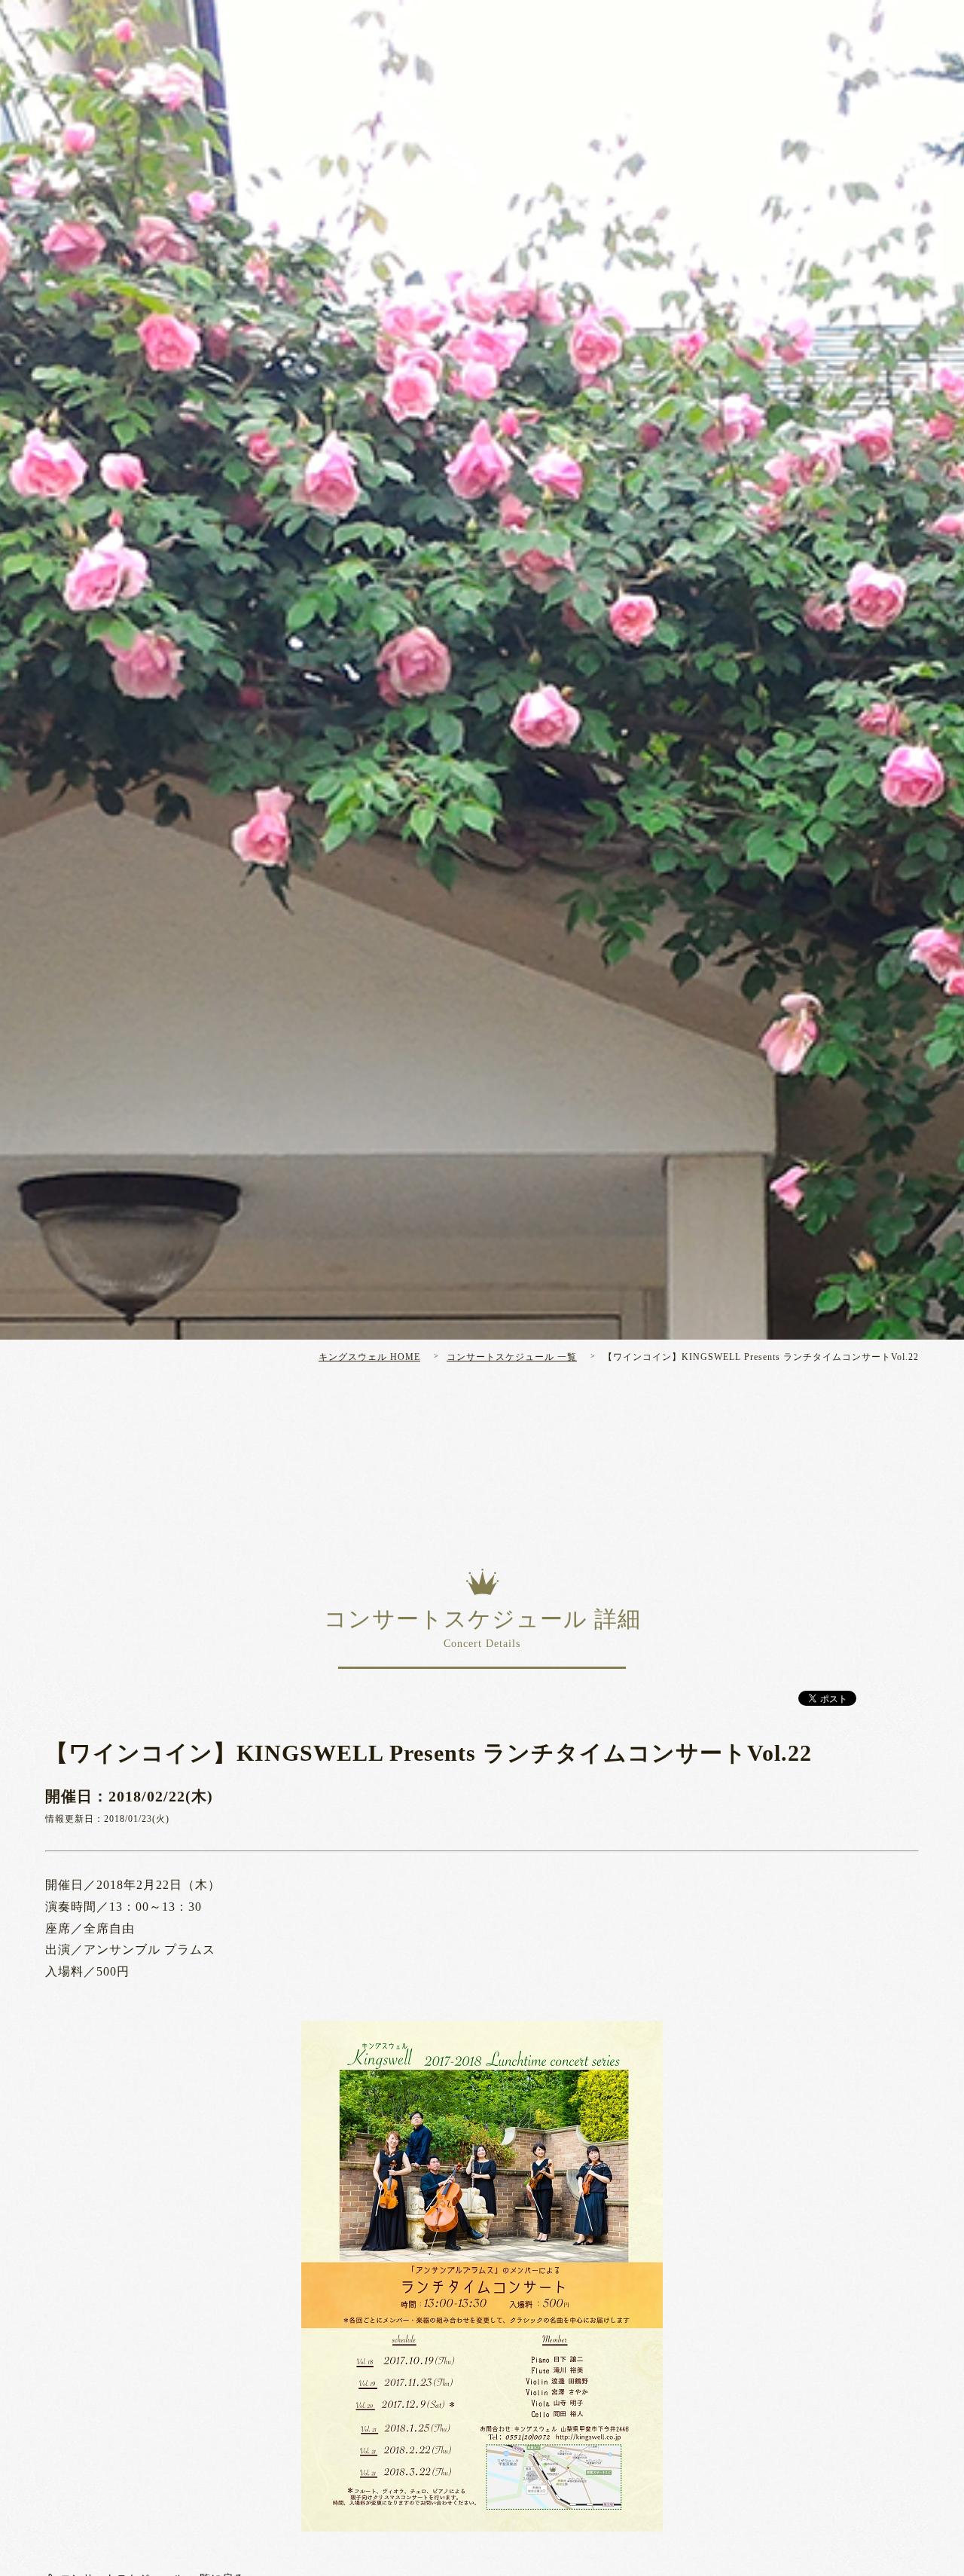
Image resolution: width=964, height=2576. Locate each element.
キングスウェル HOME (369, 1357)
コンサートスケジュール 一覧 (512, 1357)
